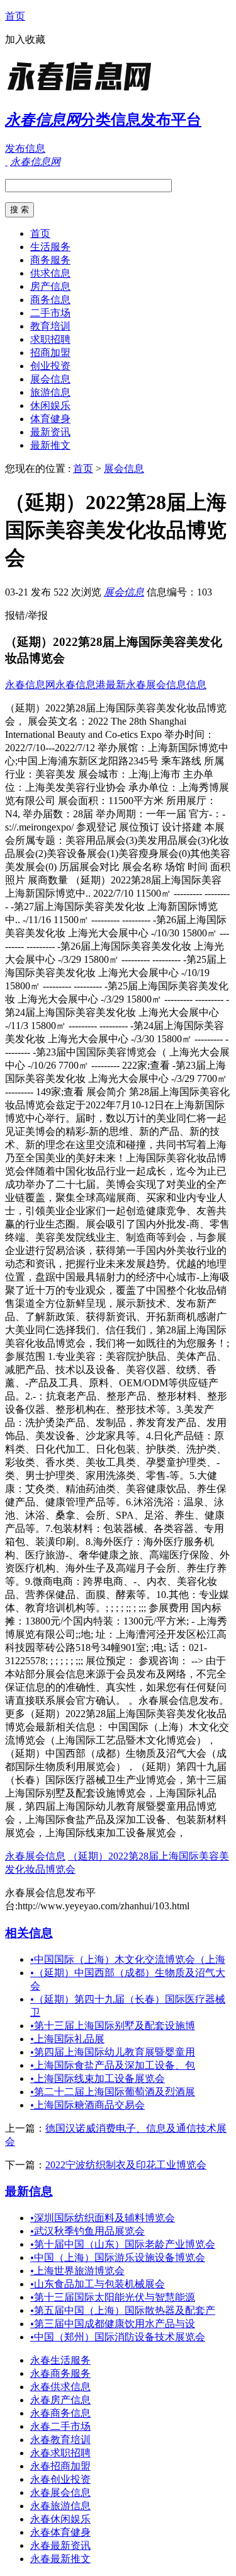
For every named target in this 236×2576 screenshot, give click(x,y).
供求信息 (50, 273)
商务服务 (50, 260)
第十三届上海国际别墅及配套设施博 (113, 2026)
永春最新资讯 (60, 2545)
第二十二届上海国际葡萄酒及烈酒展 (113, 2092)
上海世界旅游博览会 (77, 2271)
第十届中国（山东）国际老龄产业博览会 (123, 2244)
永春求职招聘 (60, 2453)
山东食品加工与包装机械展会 (98, 2284)
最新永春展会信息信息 (156, 685)
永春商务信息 (60, 2413)
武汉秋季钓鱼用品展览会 (87, 2231)
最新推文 (50, 445)
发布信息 (25, 148)
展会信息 (50, 379)
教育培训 (50, 326)
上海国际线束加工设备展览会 (98, 2079)
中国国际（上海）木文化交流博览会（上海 (128, 1959)
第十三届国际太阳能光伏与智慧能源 (113, 2297)
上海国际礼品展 (67, 2039)
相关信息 (29, 1933)
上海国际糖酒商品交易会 (87, 2105)
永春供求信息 (60, 2387)
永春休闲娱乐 (60, 2519)
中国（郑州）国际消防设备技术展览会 (118, 2337)
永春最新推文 (60, 2559)
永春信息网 (30, 685)
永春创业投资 (60, 2479)
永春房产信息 (60, 2400)
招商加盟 (50, 353)
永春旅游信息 (60, 2506)
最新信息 (29, 2191)
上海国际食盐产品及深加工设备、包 (113, 2065)
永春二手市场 (60, 2426)
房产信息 (50, 286)
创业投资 (50, 366)
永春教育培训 (60, 2440)
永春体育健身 (60, 2532)
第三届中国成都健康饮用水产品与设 (113, 2324)
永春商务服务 (60, 2373)
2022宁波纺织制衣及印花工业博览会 (126, 2165)
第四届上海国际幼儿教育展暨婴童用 (113, 2052)
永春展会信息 (35, 1856)
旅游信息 (50, 392)
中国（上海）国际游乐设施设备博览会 (118, 2257)
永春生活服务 (60, 2360)
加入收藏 (25, 39)
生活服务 (50, 247)
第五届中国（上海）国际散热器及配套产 (123, 2310)
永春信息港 (81, 685)
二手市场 (50, 313)
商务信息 (50, 300)
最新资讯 (50, 432)
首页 (15, 16)
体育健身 (50, 419)
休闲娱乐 (50, 405)
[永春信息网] (84, 91)
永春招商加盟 (60, 2466)
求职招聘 (50, 339)
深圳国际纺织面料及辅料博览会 (103, 2218)
